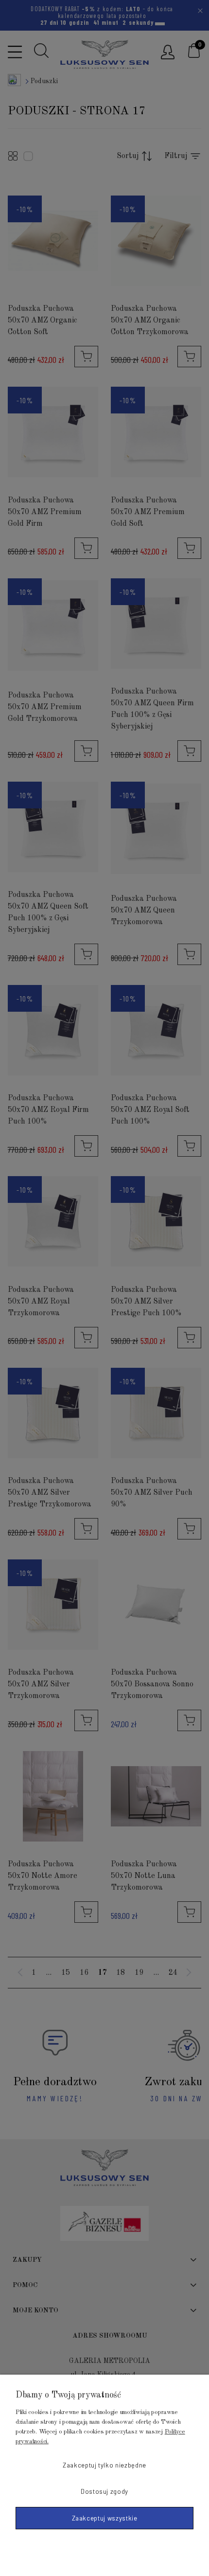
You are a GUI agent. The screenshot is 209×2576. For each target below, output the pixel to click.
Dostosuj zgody (104, 2491)
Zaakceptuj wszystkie (105, 2518)
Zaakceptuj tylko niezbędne (104, 2465)
